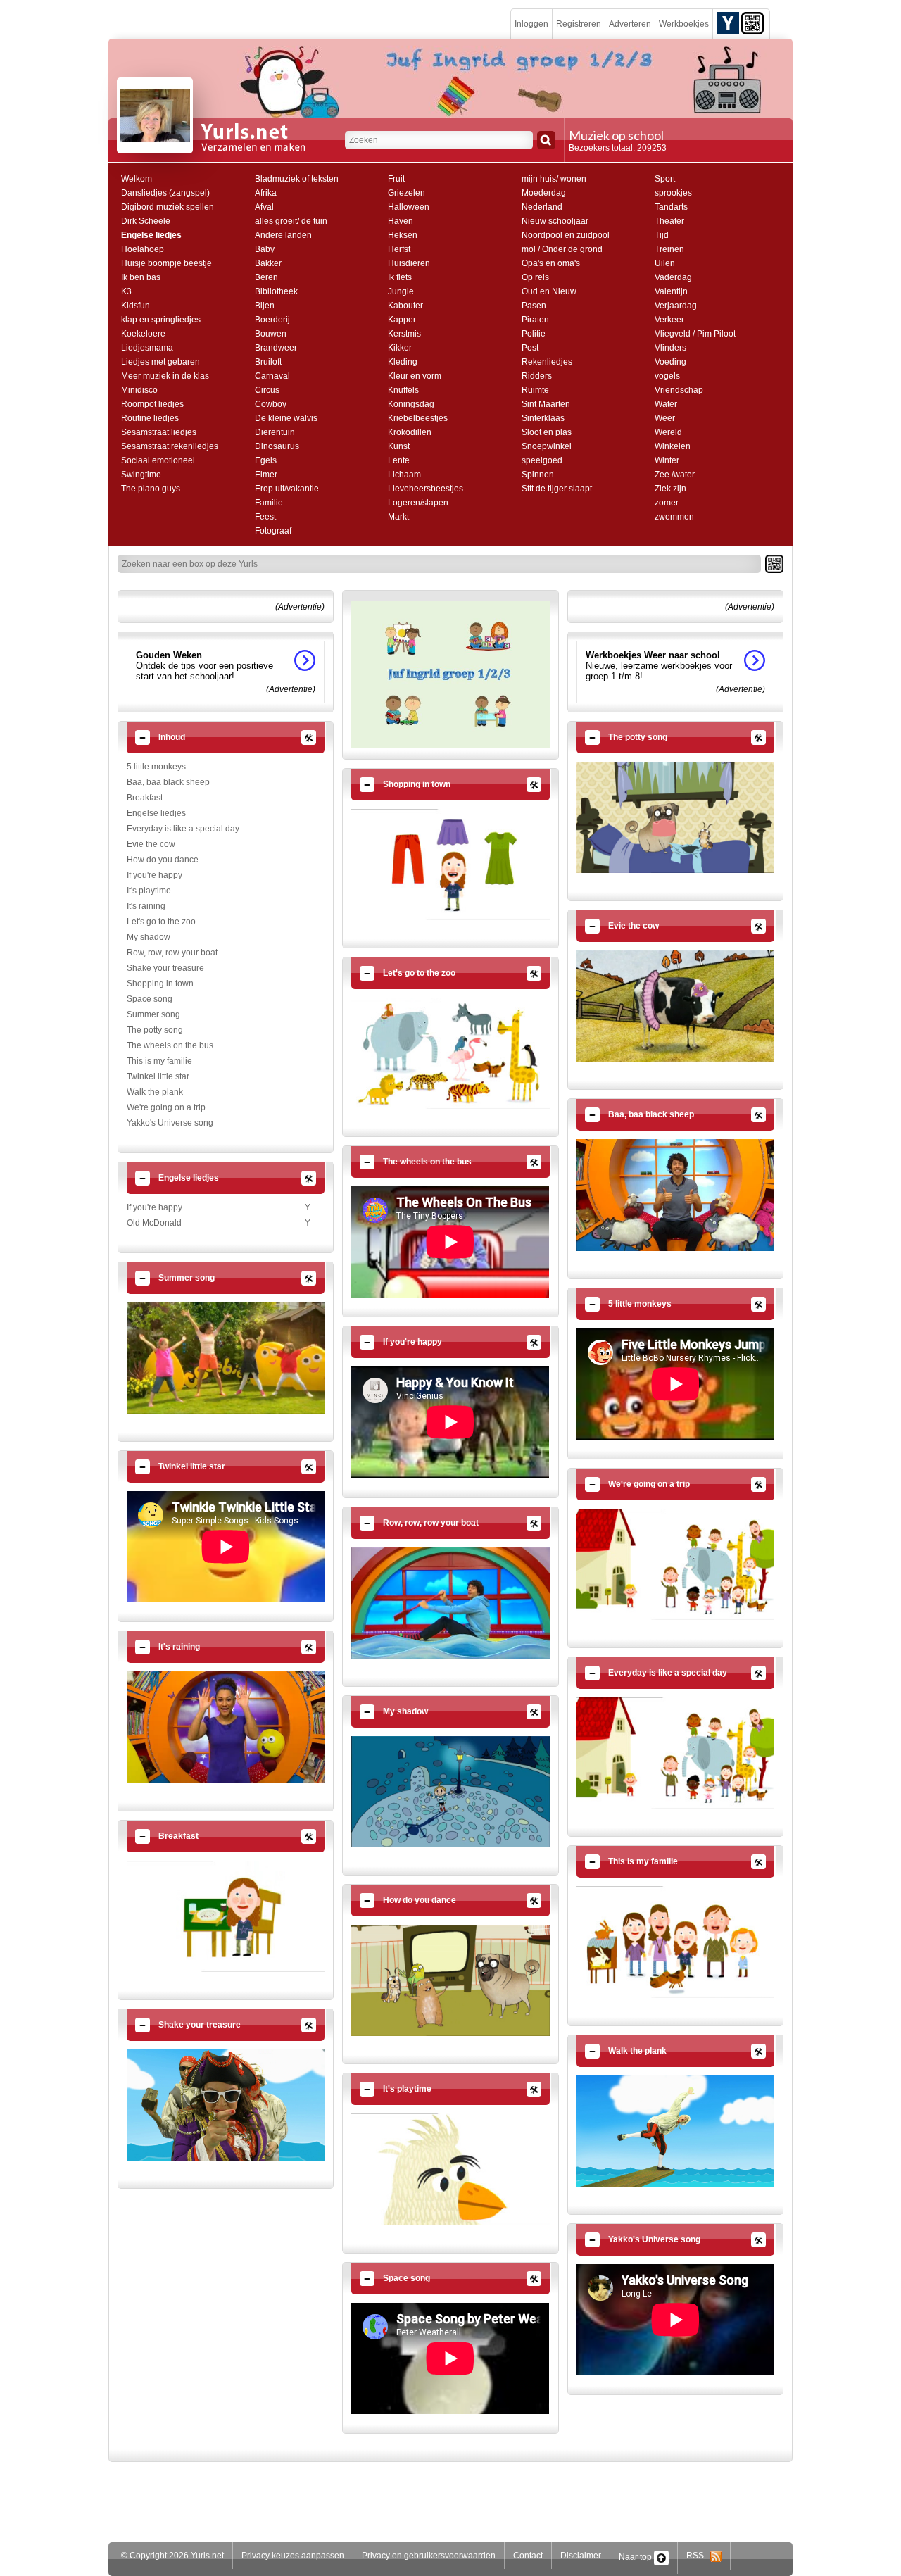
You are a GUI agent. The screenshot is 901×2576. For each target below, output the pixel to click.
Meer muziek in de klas (165, 376)
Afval (264, 207)
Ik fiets (400, 277)
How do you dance (163, 860)
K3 (126, 291)
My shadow (149, 937)
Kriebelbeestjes (418, 418)
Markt (398, 517)
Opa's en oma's (551, 263)
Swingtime (141, 475)
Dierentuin (275, 432)
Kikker (400, 348)
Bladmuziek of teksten (297, 179)
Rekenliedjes (547, 362)
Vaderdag (673, 277)
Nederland (542, 207)
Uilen (665, 263)
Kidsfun (136, 306)
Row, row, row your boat (172, 953)
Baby (265, 249)
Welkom (137, 179)
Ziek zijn (670, 489)
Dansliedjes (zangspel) (165, 193)
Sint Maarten (546, 404)
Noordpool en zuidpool (566, 235)
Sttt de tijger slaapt (557, 489)
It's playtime (149, 891)
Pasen (534, 306)
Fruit (396, 179)
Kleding (403, 362)
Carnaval (272, 376)
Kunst (399, 446)
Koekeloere (143, 334)
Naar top (636, 2557)
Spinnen (538, 475)
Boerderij (272, 320)
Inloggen (531, 24)
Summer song (153, 1014)
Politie (534, 334)
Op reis (535, 277)
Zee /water (675, 475)
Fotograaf (273, 531)
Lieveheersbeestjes (426, 489)
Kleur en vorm (415, 376)
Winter (667, 460)
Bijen (265, 306)
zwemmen (674, 517)
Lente (399, 460)
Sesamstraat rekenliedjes (170, 446)
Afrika (266, 193)
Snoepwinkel (547, 446)
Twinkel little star (158, 1076)
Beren (266, 277)
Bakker (268, 263)
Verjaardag (676, 306)
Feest (265, 517)
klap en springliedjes (161, 320)
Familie (269, 503)
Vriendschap (679, 390)
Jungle (401, 291)
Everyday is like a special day (183, 829)
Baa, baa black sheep (168, 782)
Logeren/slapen (418, 503)
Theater (669, 221)
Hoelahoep (143, 249)
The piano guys (151, 489)
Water (666, 404)
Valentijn (671, 291)
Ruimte (535, 390)
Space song (150, 999)
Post (530, 348)
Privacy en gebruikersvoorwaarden (429, 2556)
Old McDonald (154, 1223)
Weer (665, 418)
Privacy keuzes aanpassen (293, 2556)
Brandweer (276, 348)
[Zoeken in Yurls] (546, 140)
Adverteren (630, 24)
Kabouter (405, 306)
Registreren (579, 24)
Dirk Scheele (146, 221)
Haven (401, 221)
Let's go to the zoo (161, 922)
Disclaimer (581, 2556)
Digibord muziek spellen (168, 207)
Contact (528, 2556)
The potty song (155, 1030)
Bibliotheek (276, 291)
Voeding (670, 362)
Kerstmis (404, 334)
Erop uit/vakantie (287, 489)
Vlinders (670, 348)
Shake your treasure (165, 968)
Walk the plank (155, 1092)
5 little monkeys (156, 767)
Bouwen (271, 334)
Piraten (535, 320)
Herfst (399, 249)
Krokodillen (410, 432)
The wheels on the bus (170, 1045)
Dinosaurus (277, 446)
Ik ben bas (141, 277)
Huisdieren (409, 263)
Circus (267, 390)
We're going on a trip (166, 1107)
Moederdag (544, 193)
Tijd (662, 235)
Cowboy (271, 404)
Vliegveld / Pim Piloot (695, 334)
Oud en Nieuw (549, 291)
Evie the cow (151, 844)
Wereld (668, 432)
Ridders (537, 376)
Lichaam (404, 475)
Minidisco (139, 390)
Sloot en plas (547, 432)
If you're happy (155, 875)
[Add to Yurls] (728, 23)
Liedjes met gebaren (160, 362)
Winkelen (673, 446)
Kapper (402, 320)
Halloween (409, 207)
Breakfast (145, 798)
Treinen (669, 249)
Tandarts (671, 207)
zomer (667, 503)
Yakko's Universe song (170, 1123)
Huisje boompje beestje (166, 263)
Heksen (403, 235)
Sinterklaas (543, 418)
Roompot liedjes (152, 404)
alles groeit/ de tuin (291, 221)
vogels (667, 376)
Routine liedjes (150, 418)
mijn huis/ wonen (554, 179)
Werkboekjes (684, 24)
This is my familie (159, 1061)
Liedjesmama (147, 348)
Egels (266, 460)
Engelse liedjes (151, 235)
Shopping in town (160, 984)
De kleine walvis (286, 418)
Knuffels (403, 390)
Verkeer (669, 320)
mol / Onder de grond (562, 249)
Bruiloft (268, 362)
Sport (665, 179)
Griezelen (407, 193)
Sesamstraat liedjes (159, 432)
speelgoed (542, 460)
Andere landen (283, 235)
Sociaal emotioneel (158, 460)
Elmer (266, 475)
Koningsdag (411, 404)
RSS (698, 2556)
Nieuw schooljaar (555, 221)
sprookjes (673, 193)
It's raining (146, 906)
